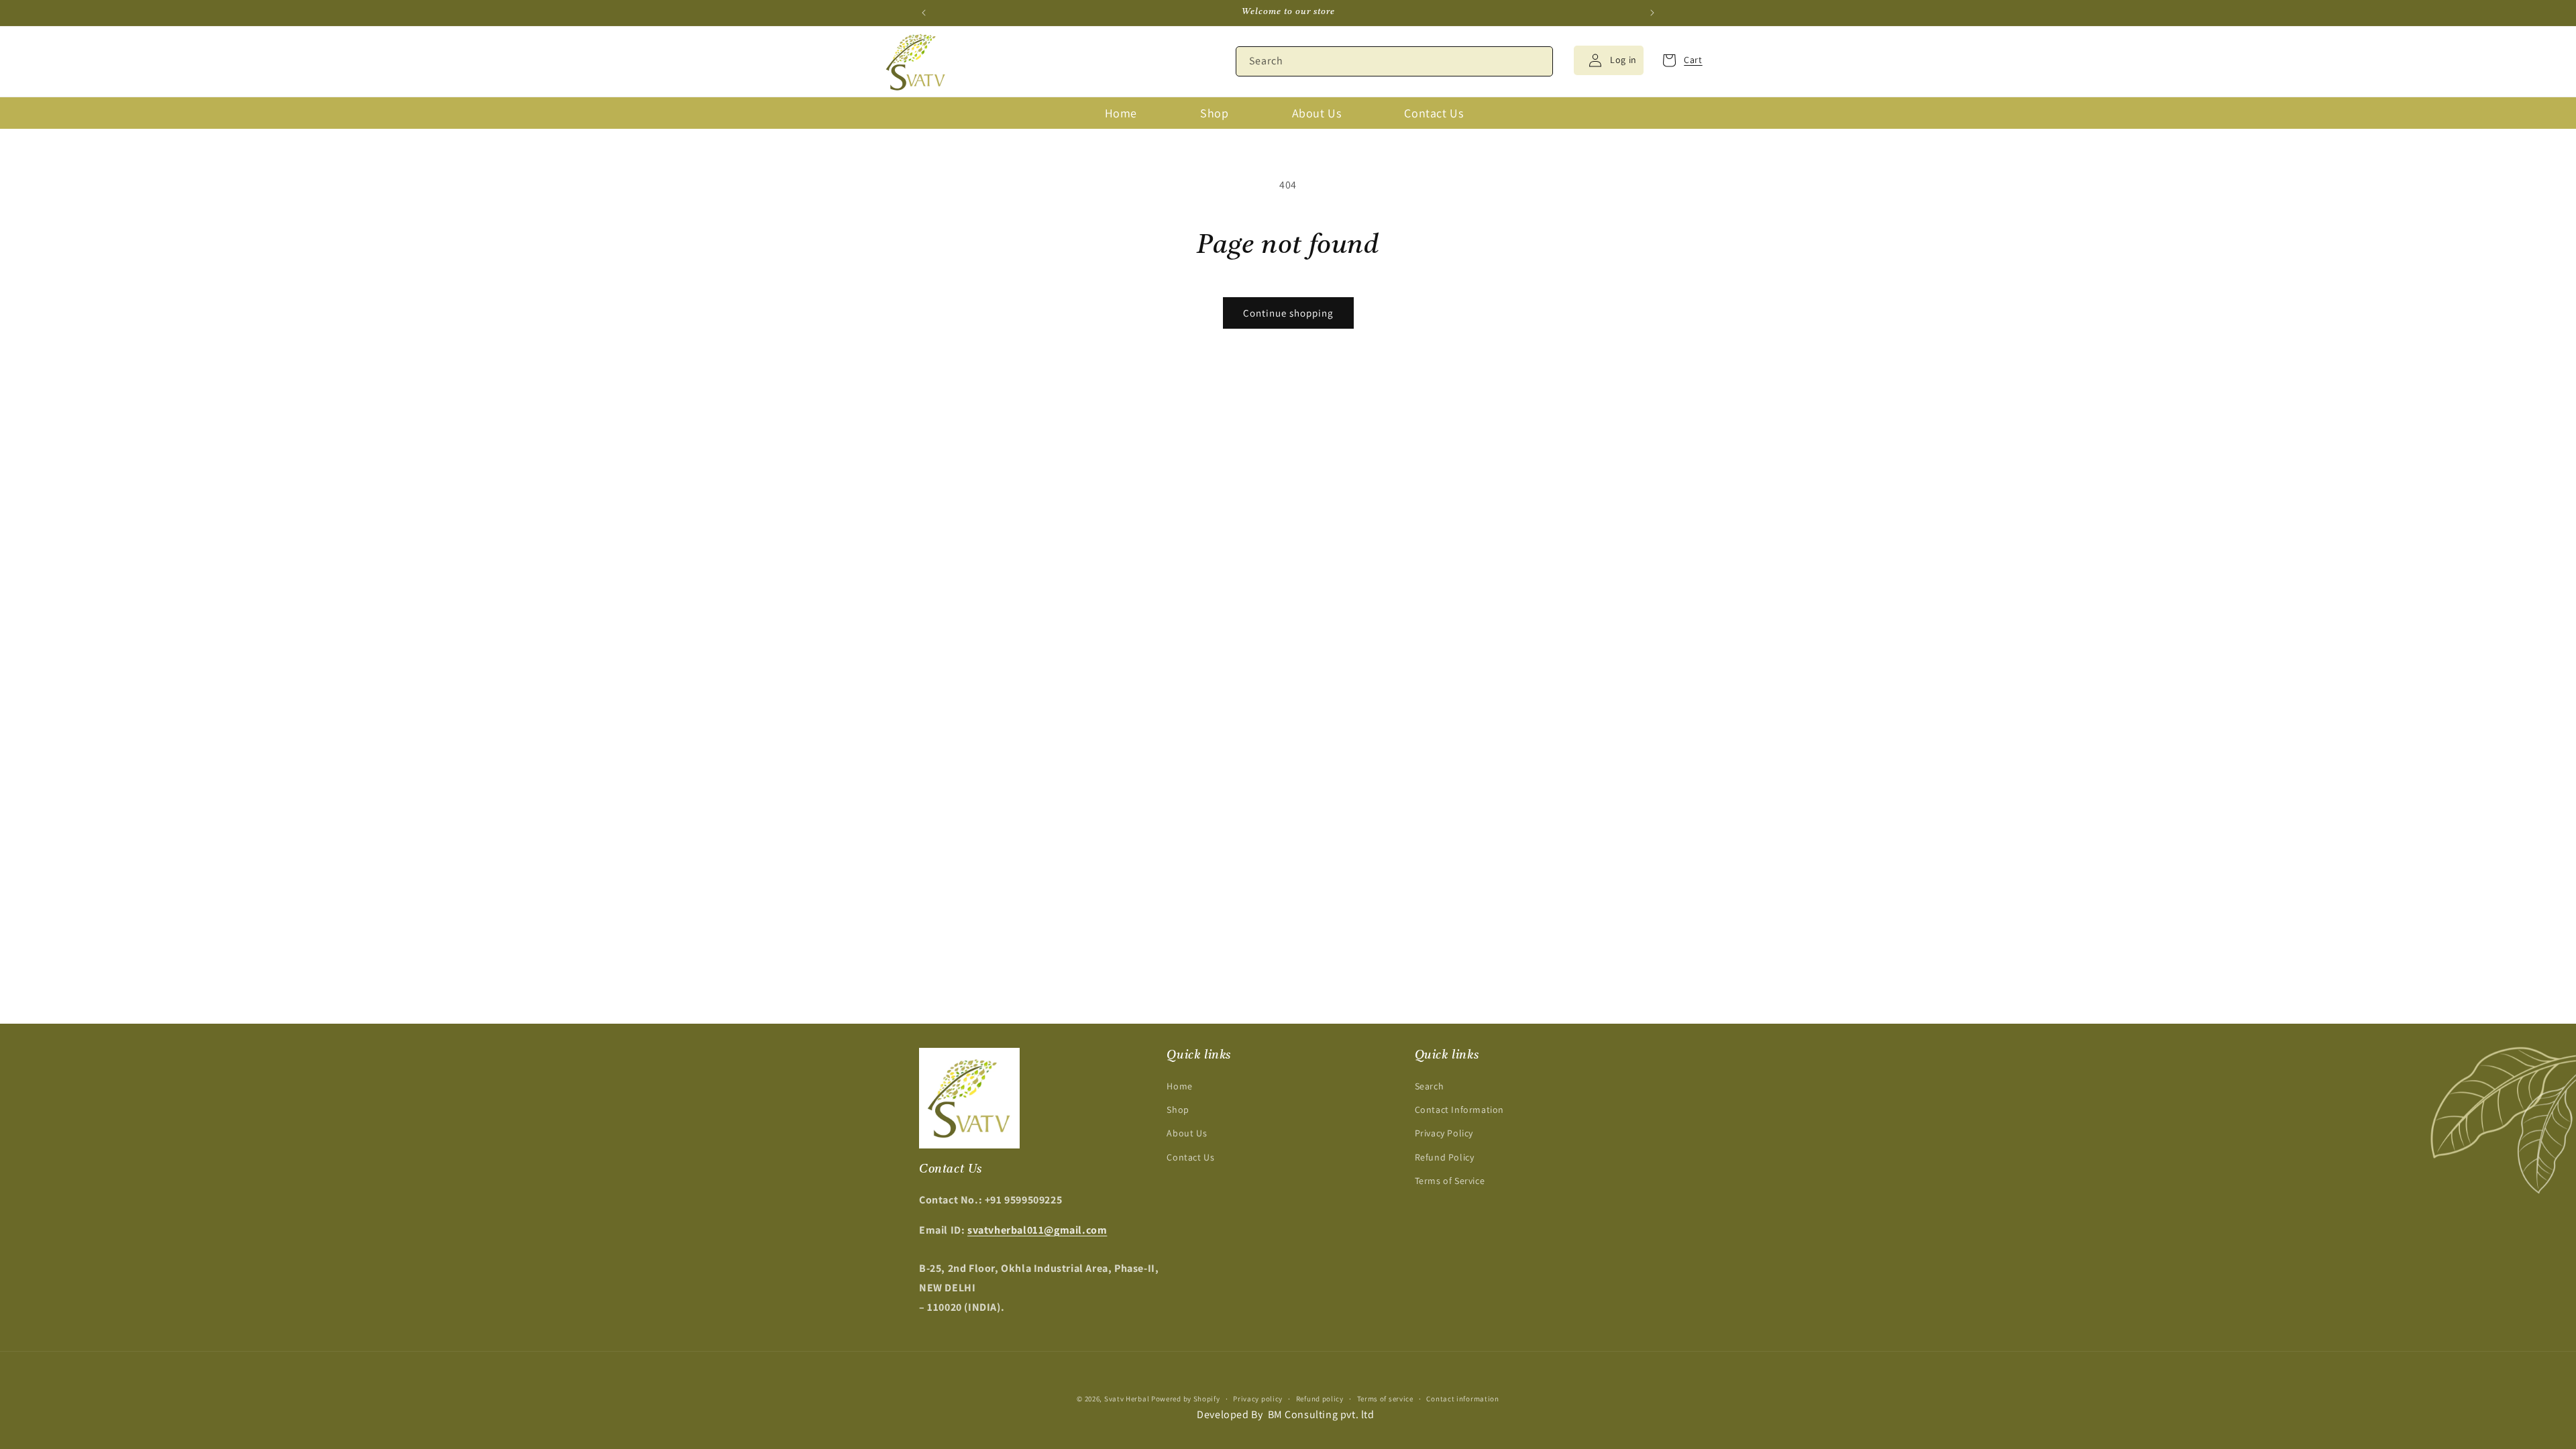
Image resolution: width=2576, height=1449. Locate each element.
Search (1430, 1086)
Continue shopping (1288, 313)
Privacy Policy (1444, 1133)
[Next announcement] (1652, 13)
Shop (1178, 1110)
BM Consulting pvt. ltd (1321, 1414)
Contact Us (1190, 1157)
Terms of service (1385, 1399)
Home (1179, 1086)
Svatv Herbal (1127, 1399)
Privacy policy (1258, 1399)
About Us (1187, 1133)
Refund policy (1320, 1399)
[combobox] (1394, 61)
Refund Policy (1445, 1157)
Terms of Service (1450, 1181)
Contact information (1462, 1399)
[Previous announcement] (924, 13)
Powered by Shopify (1186, 1399)
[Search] (1538, 61)
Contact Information (1459, 1110)
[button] (1678, 60)
